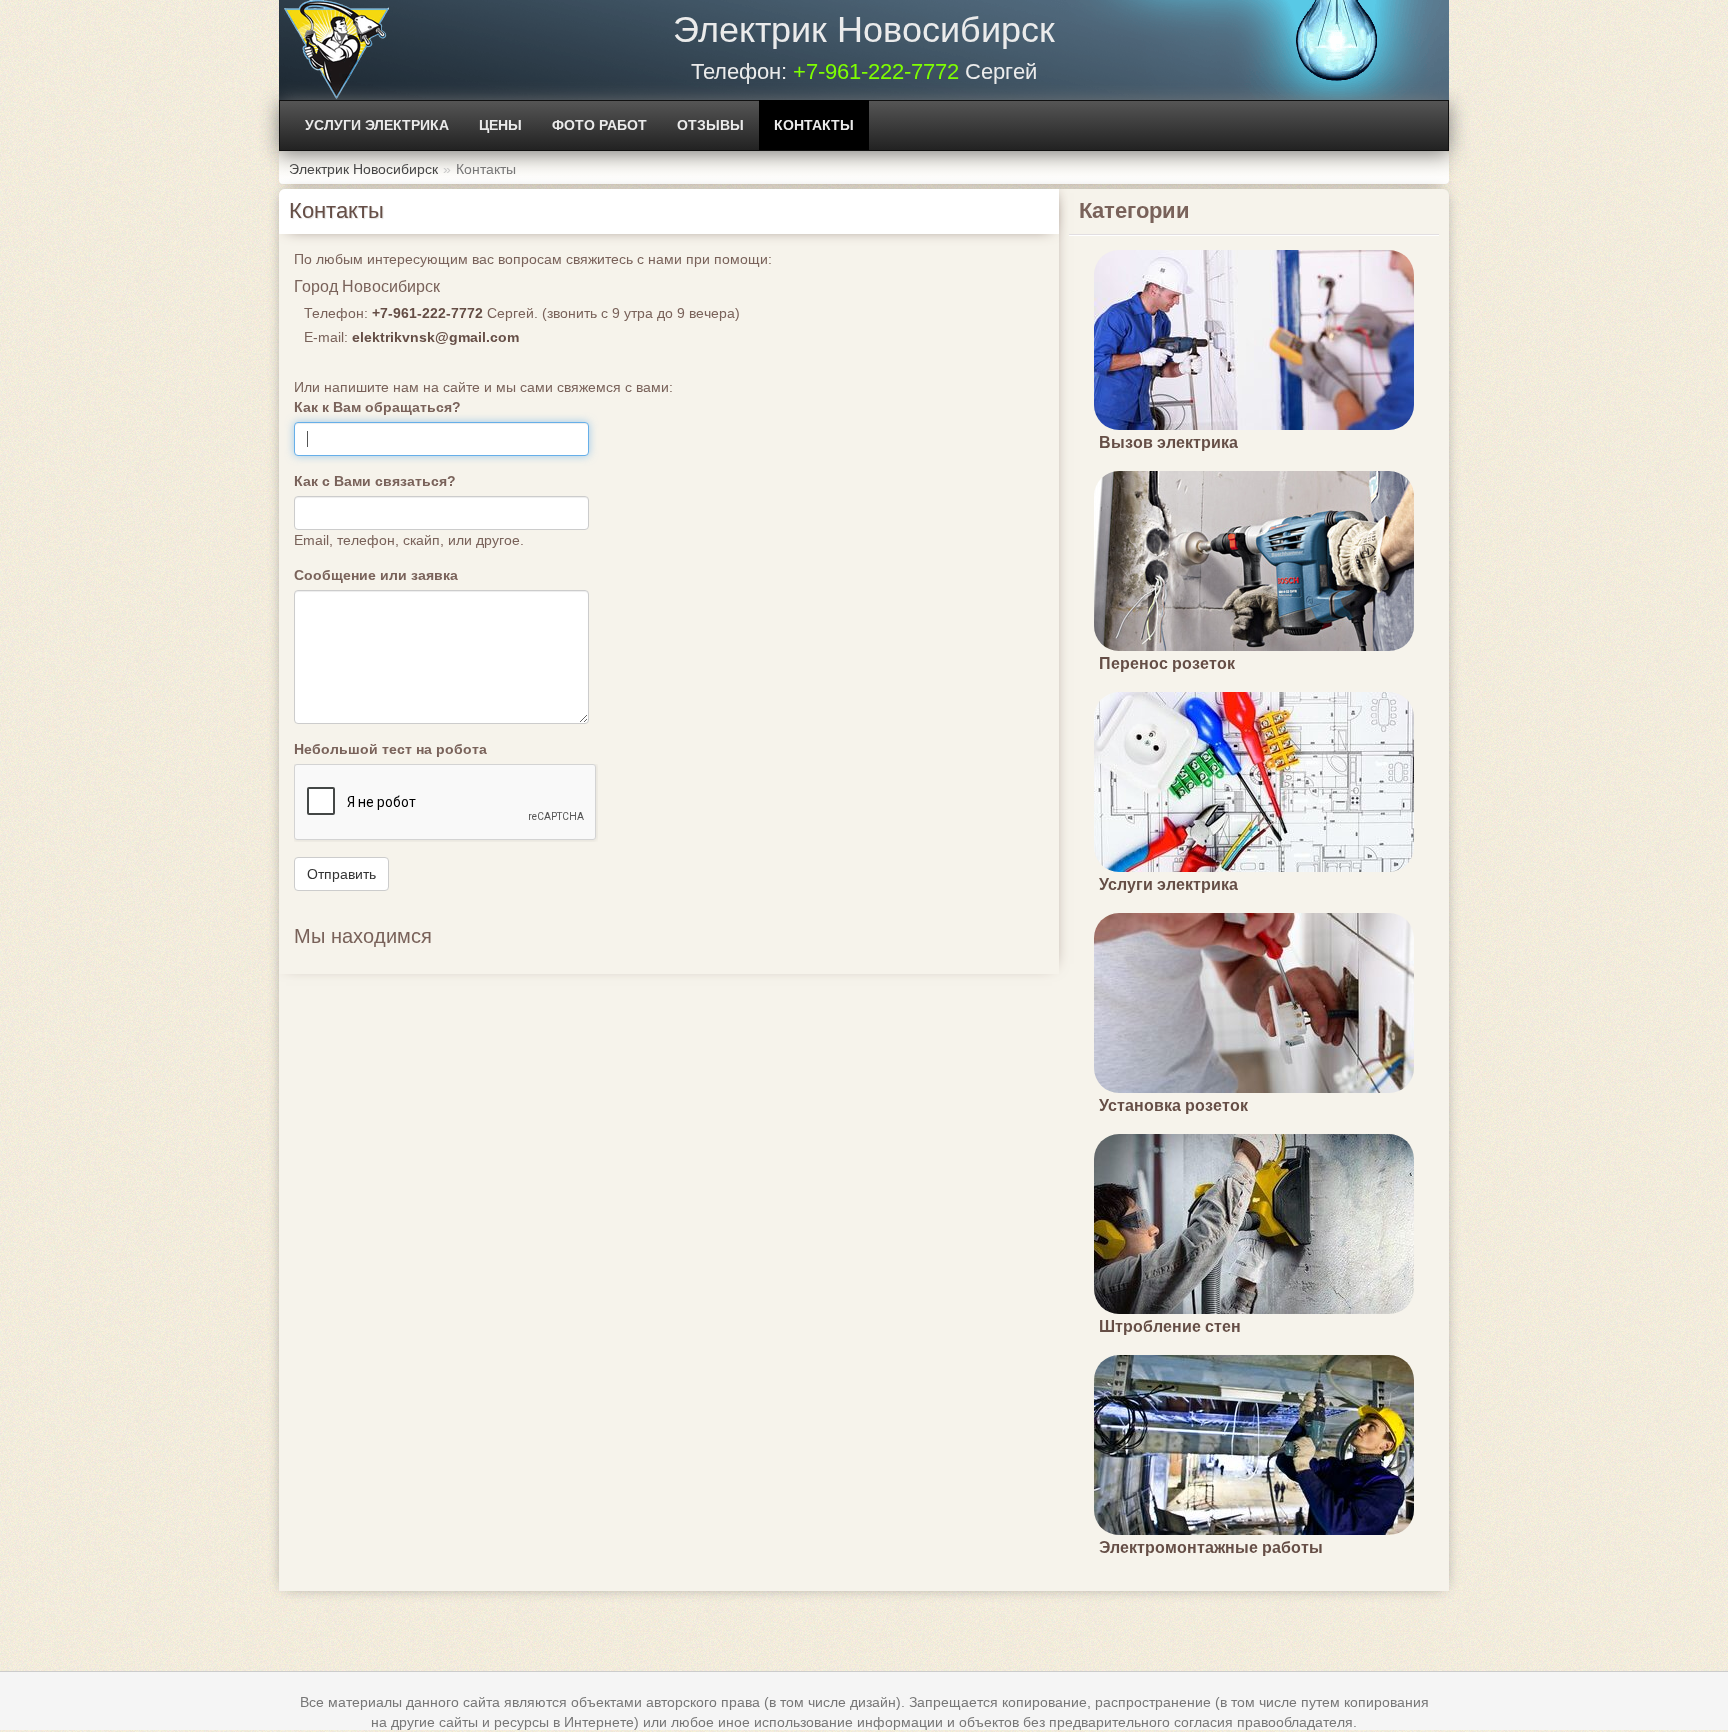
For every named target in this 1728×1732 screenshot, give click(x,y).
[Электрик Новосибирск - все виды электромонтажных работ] (336, 50)
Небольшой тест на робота (390, 749)
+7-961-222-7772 (876, 71)
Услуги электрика (377, 125)
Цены (500, 125)
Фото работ (599, 125)
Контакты (814, 125)
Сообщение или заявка (376, 575)
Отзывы (710, 125)
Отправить (341, 874)
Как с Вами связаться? (375, 481)
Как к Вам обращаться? (377, 407)
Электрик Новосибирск (864, 29)
